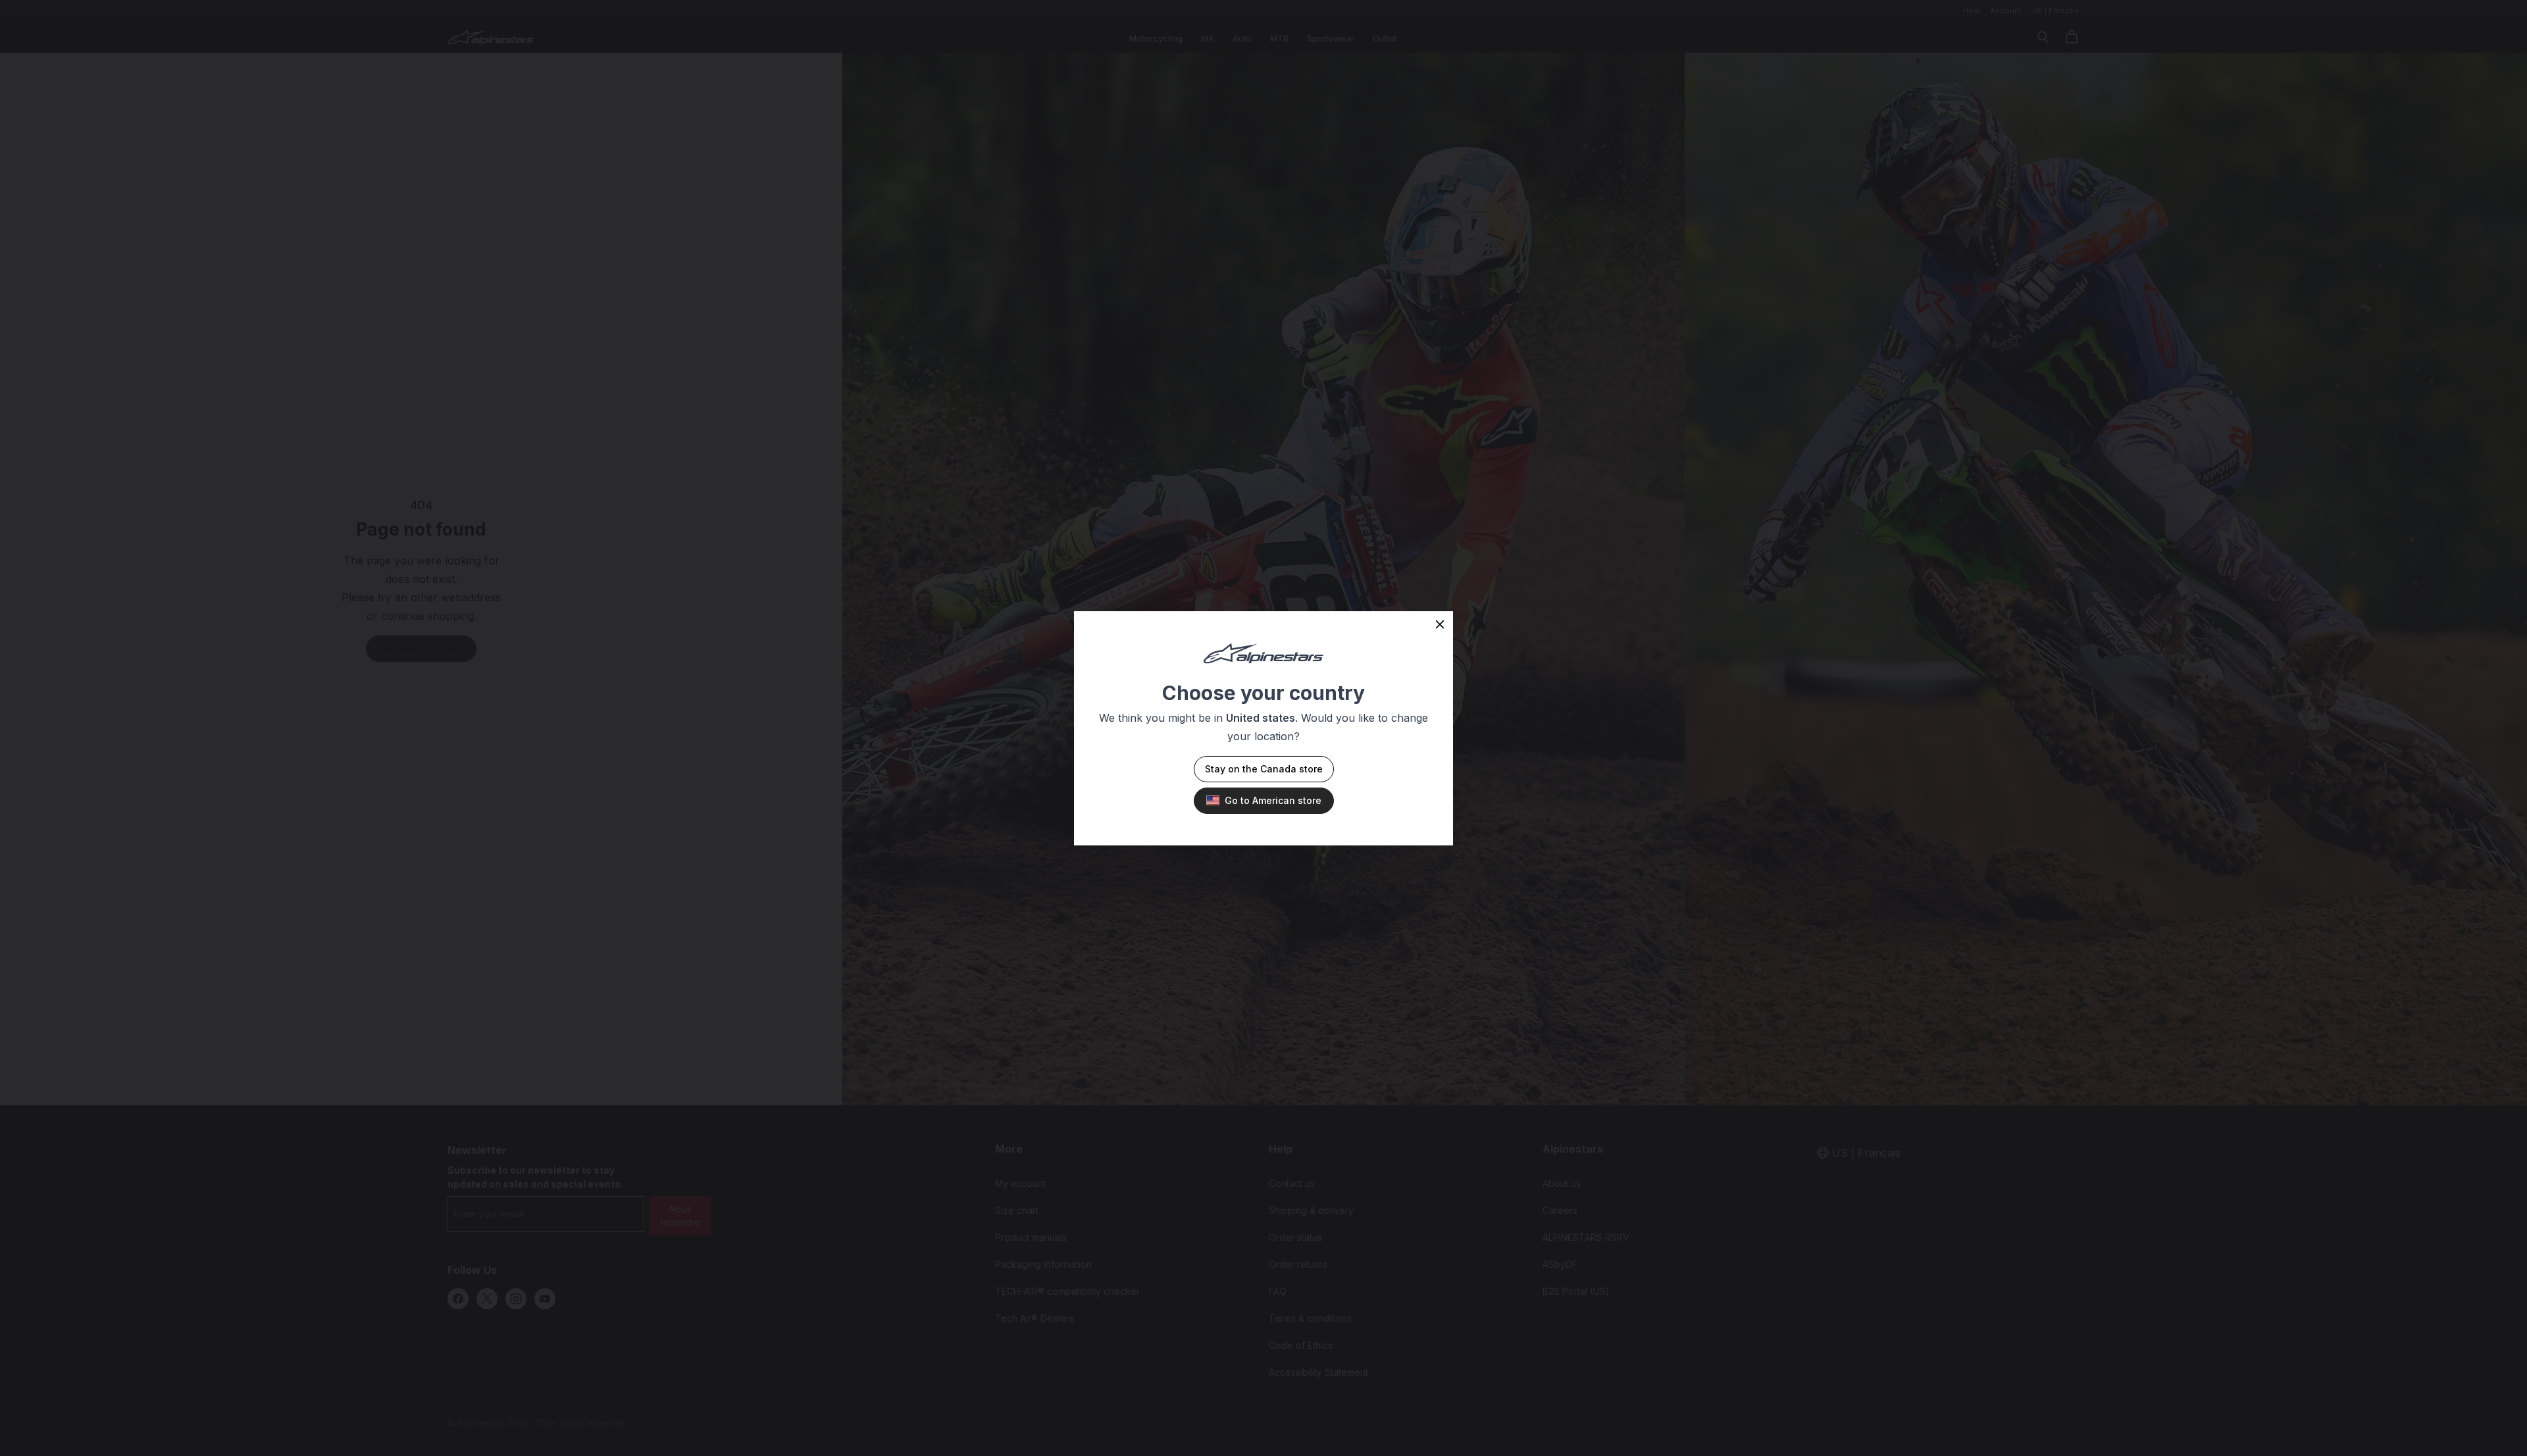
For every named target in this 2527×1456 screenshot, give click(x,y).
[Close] (1440, 624)
